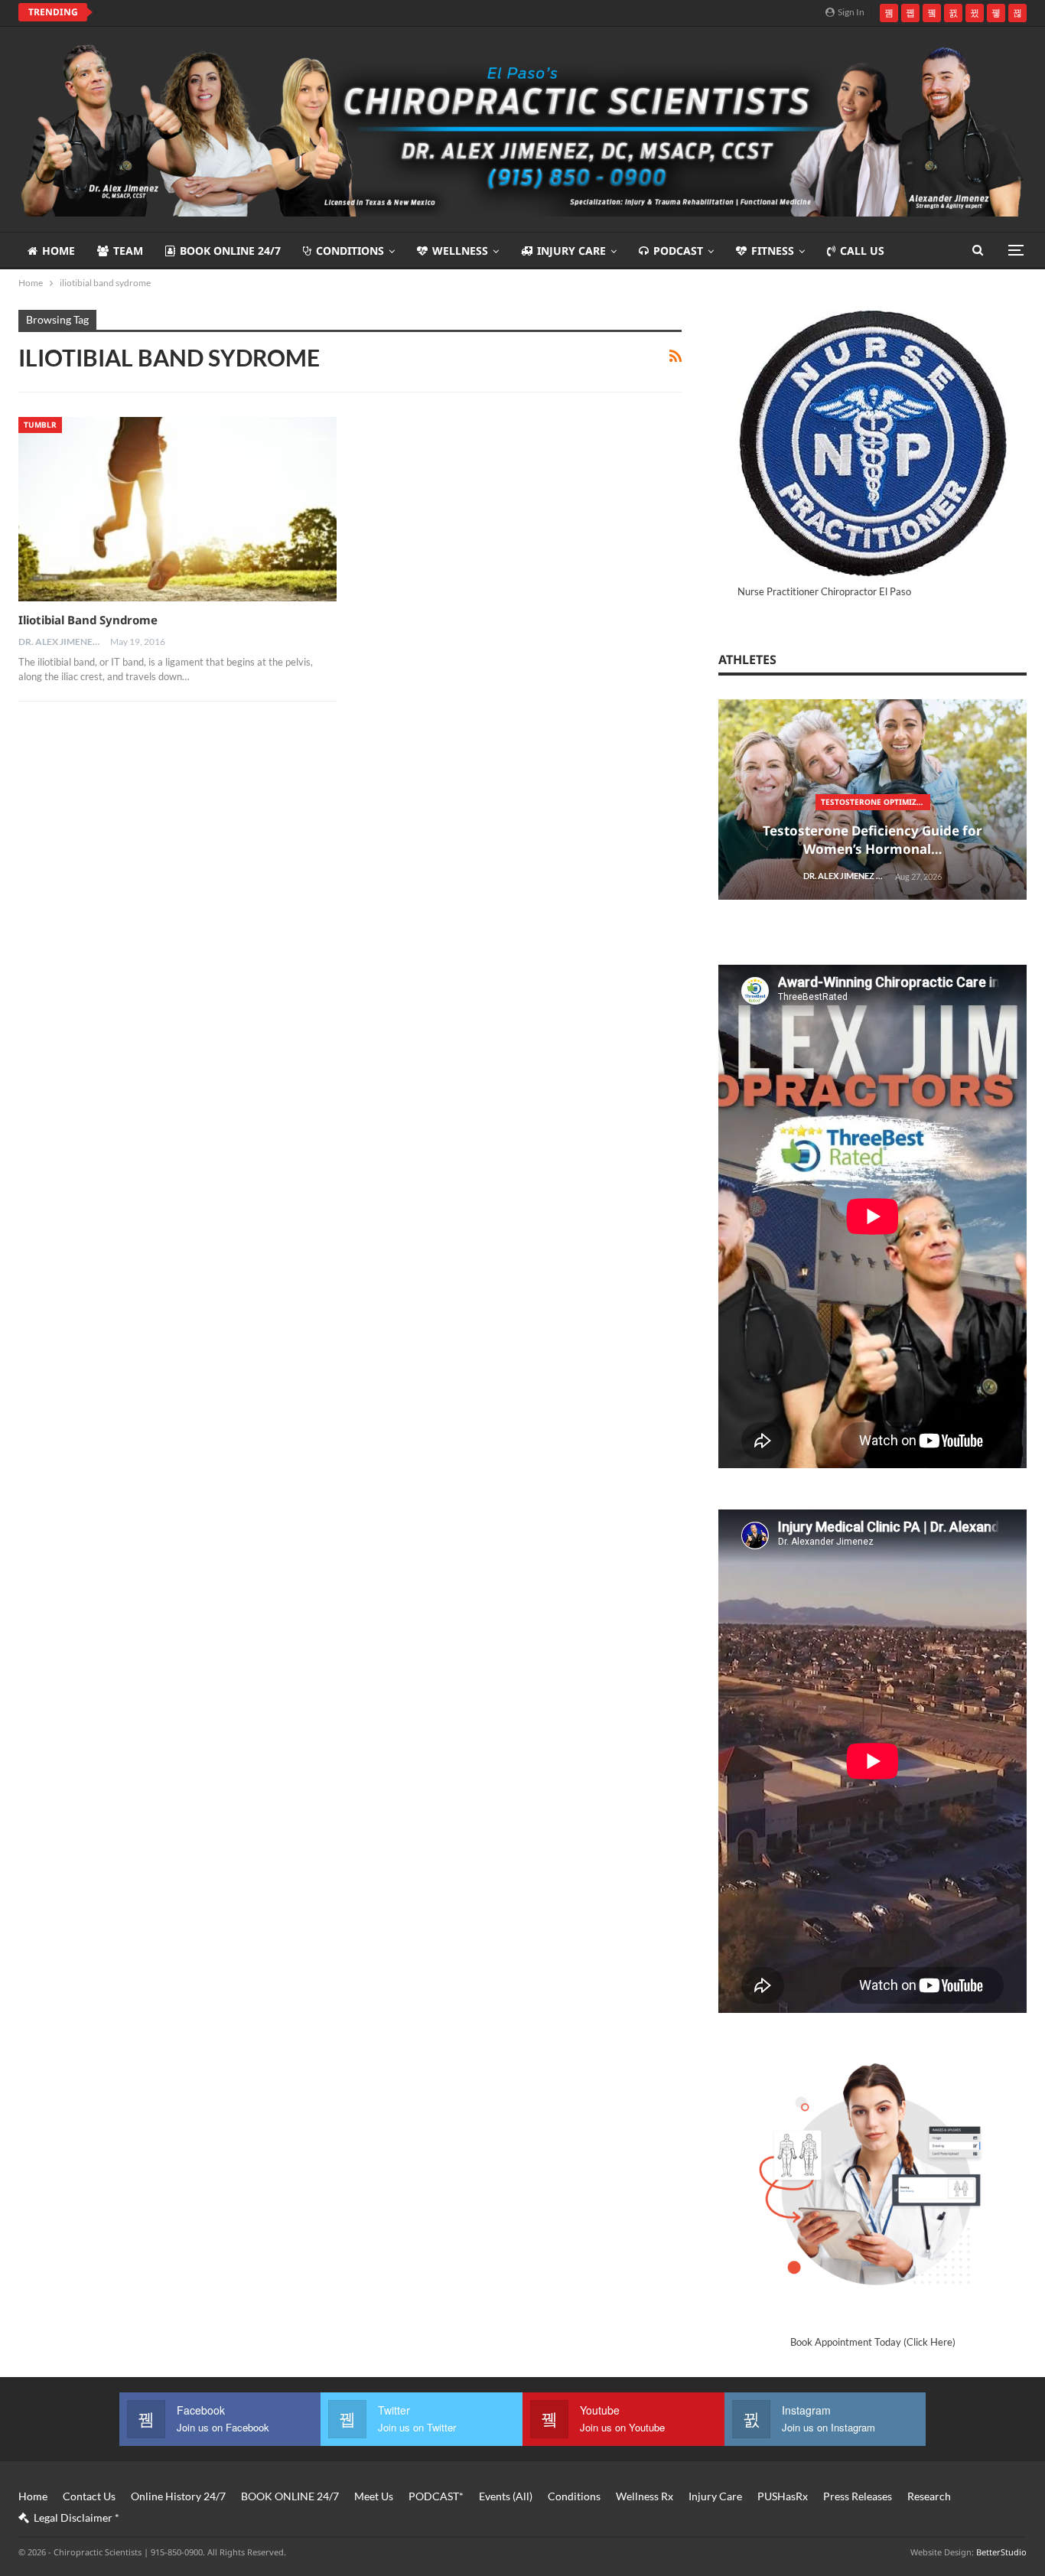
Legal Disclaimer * (77, 2517)
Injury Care (571, 251)
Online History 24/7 (178, 2496)
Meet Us (374, 2496)
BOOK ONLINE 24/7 (230, 251)
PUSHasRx (783, 2496)
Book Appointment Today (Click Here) (873, 2342)
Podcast (678, 251)
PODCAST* (436, 2496)
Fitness (773, 251)
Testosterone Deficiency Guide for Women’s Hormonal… (872, 840)
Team (128, 251)
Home (59, 251)
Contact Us (89, 2496)
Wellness (460, 251)
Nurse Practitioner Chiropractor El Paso (824, 591)
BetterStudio (1001, 2552)
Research (929, 2496)
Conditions (350, 251)
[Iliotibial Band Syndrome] (177, 509)
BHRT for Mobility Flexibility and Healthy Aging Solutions (265, 12)
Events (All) (506, 2496)
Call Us (862, 251)
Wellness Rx (645, 2496)
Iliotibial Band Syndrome (88, 620)
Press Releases (858, 2496)
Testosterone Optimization (876, 802)
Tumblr (40, 425)
